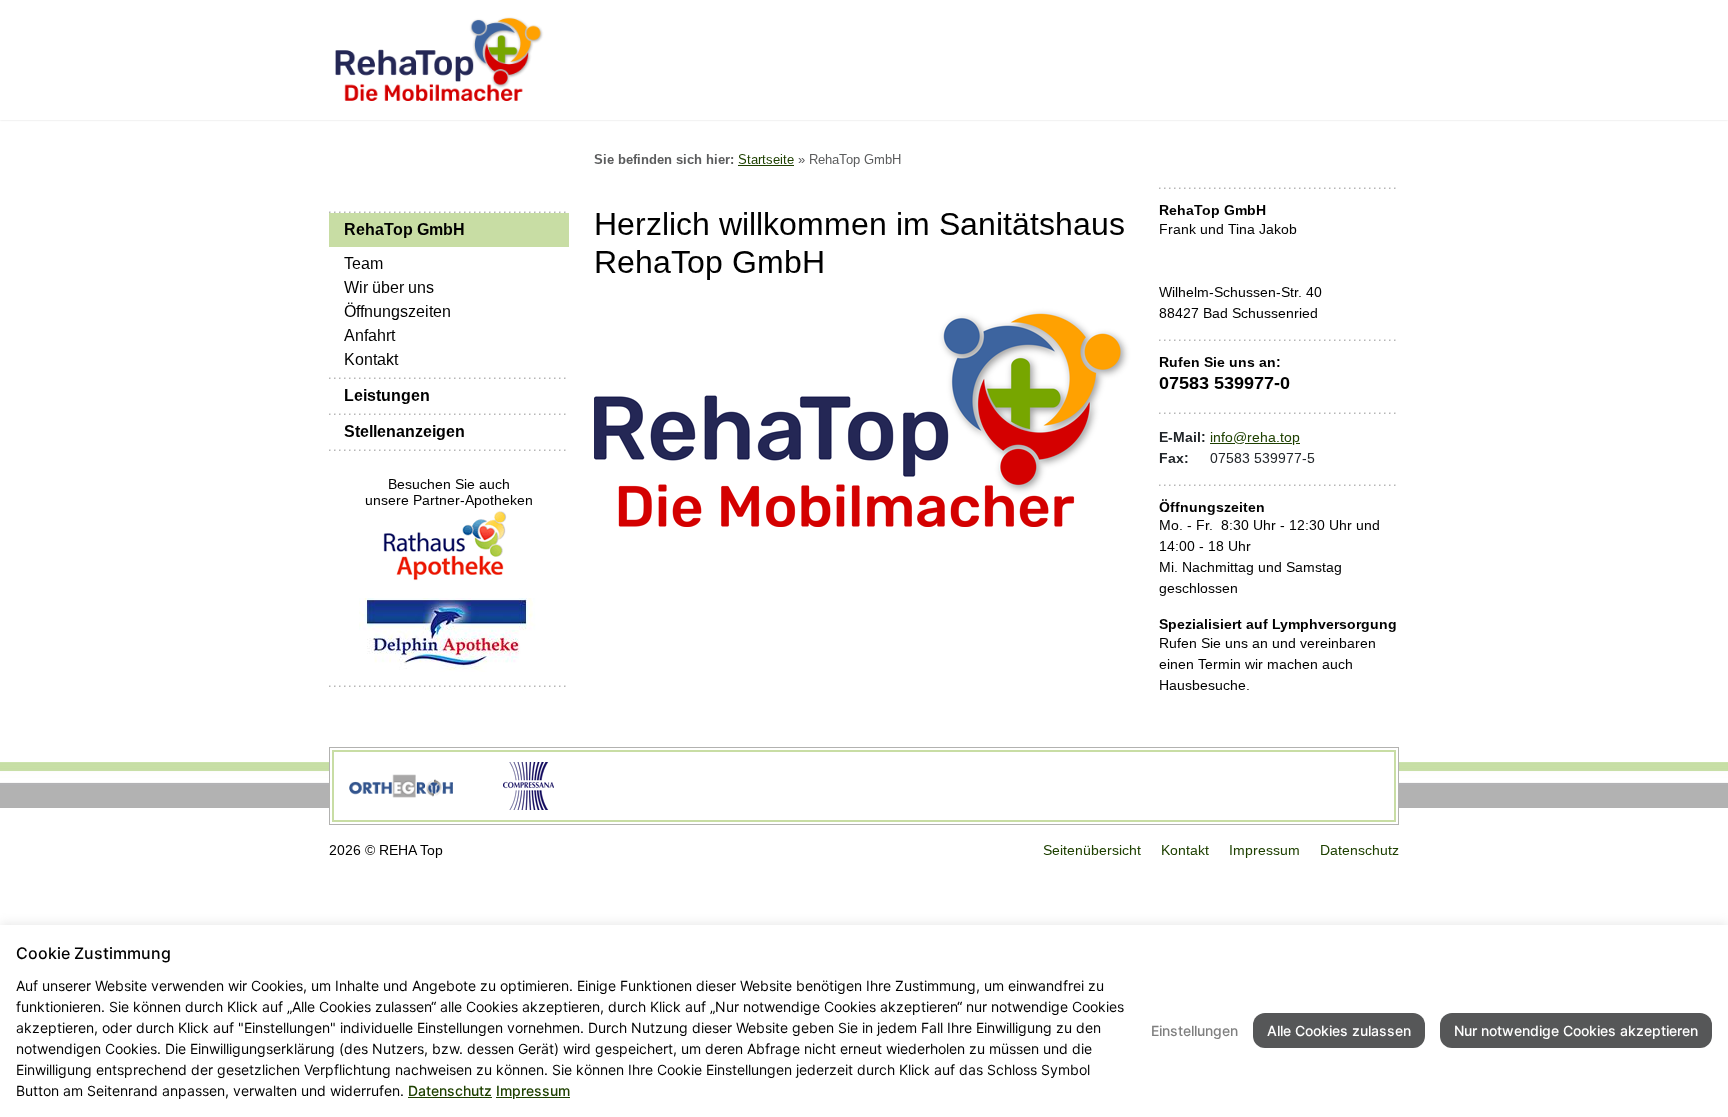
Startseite (766, 159)
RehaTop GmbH (404, 229)
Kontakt (371, 359)
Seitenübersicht (1092, 850)
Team (363, 263)
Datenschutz (1359, 850)
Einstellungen (1194, 1030)
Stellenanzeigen (404, 431)
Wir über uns (389, 287)
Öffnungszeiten (397, 311)
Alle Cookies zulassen (1339, 1030)
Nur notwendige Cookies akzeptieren (1576, 1030)
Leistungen (387, 395)
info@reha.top (1255, 437)
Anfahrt (369, 335)
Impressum (1264, 850)
